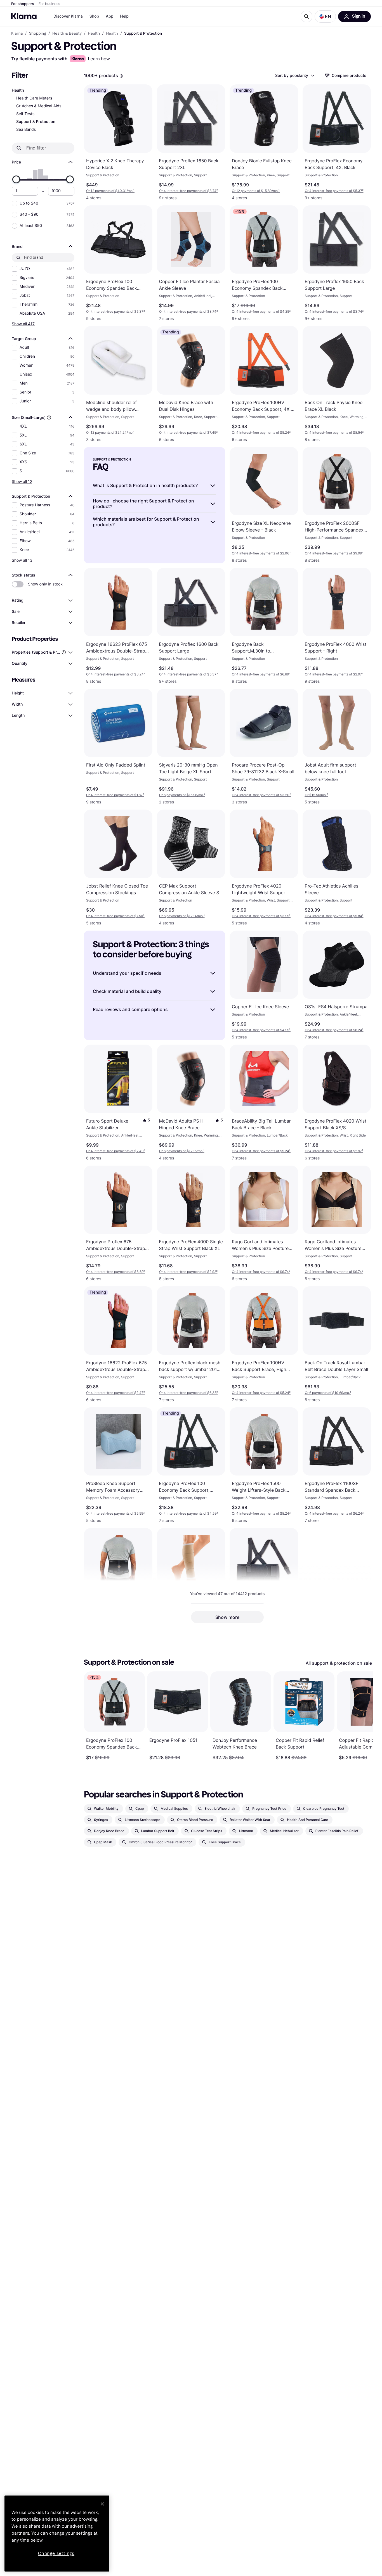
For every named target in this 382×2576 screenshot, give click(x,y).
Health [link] (94, 34)
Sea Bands (26, 130)
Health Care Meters (34, 98)
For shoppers (23, 4)
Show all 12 (22, 481)
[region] (57, 2534)
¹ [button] (110, 191)
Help (124, 16)
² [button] (188, 191)
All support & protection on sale (339, 1663)
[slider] (16, 179)
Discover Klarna (68, 16)
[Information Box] (121, 76)
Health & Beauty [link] (67, 34)
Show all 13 (22, 560)
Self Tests (25, 114)
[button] (325, 16)
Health (18, 90)
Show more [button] (227, 1617)
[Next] (363, 1716)
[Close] (102, 2504)
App (109, 16)
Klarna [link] (17, 34)
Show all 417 (23, 324)
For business (49, 4)
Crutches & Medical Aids (39, 106)
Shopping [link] (38, 34)
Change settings (56, 2554)
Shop (94, 16)
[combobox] (294, 75)
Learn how (99, 59)
